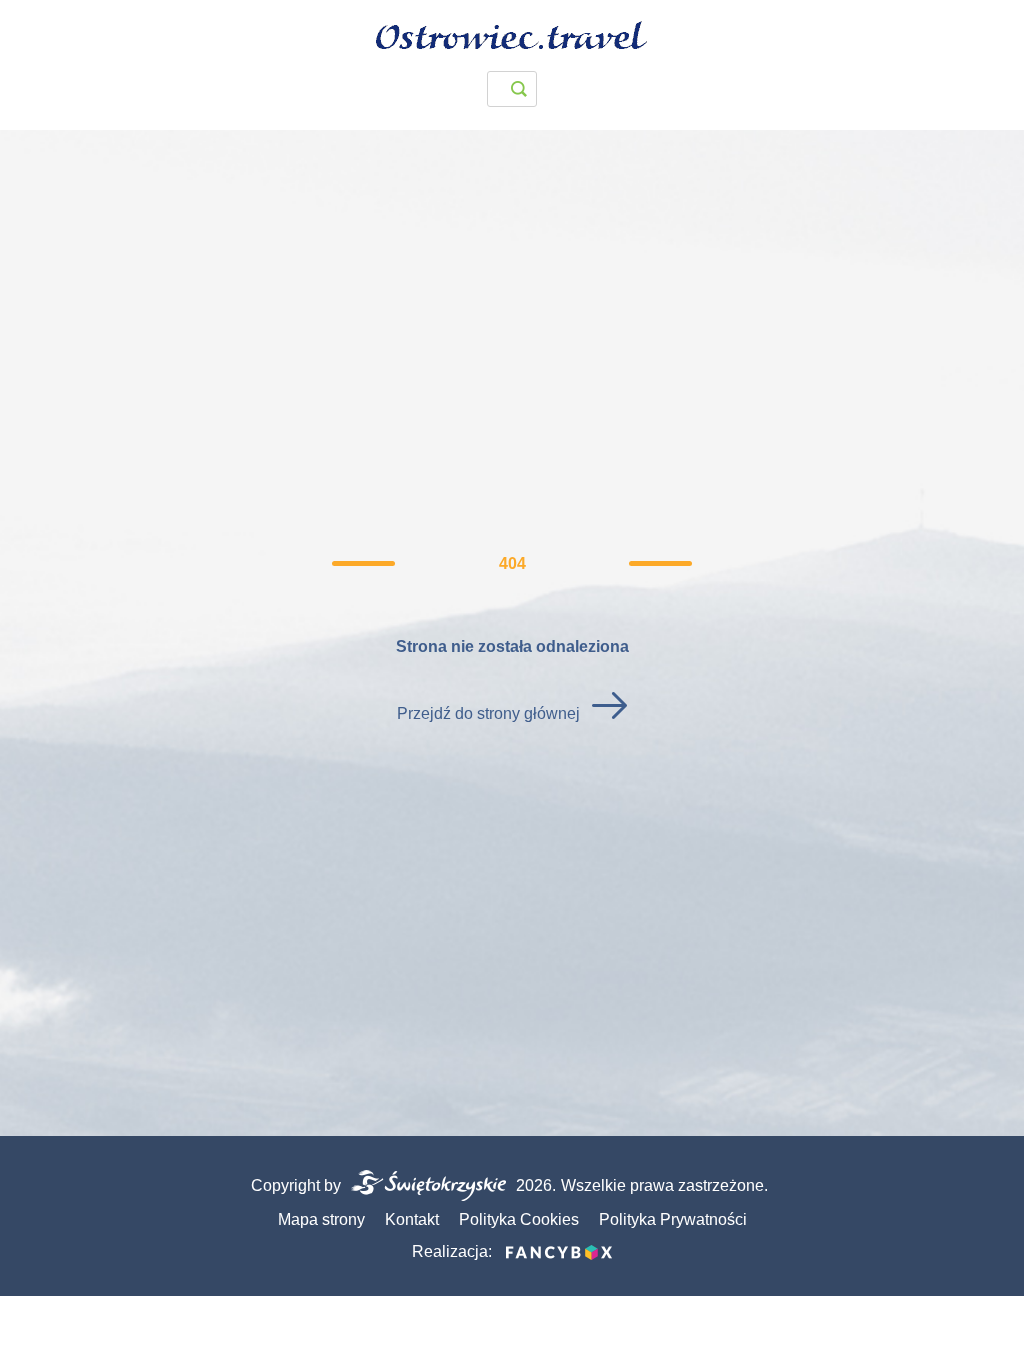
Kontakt (412, 1219)
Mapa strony (321, 1219)
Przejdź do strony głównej (488, 713)
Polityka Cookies (519, 1219)
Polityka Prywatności (673, 1219)
